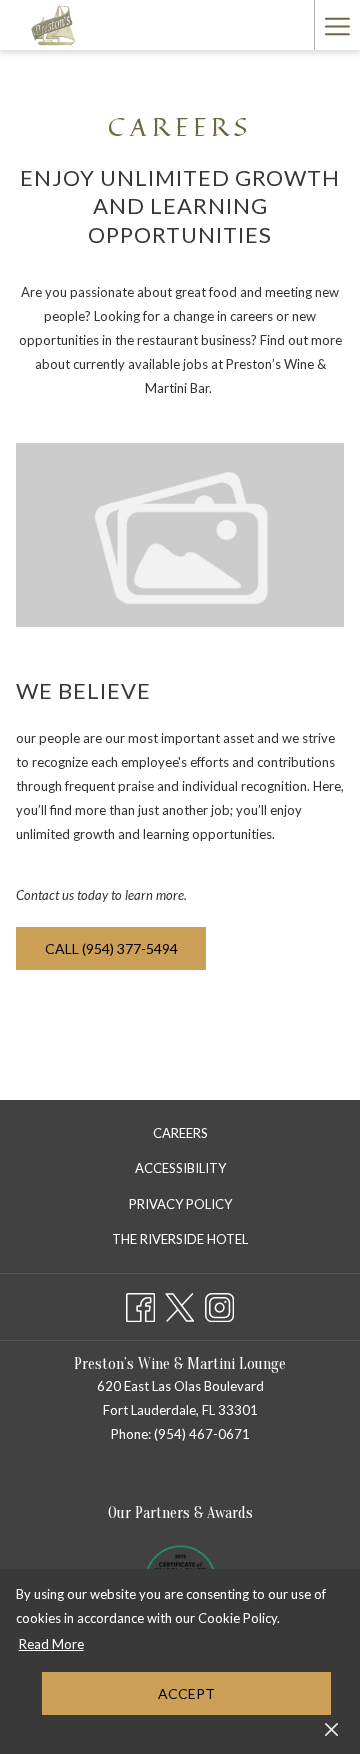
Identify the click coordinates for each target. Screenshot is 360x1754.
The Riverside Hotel (200, 1242)
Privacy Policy (180, 1204)
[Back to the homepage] (54, 25)
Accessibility (180, 1168)
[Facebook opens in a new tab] (140, 1303)
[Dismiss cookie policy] (331, 1728)
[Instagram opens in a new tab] (219, 1303)
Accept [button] (186, 1693)
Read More (52, 1647)
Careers (180, 1133)
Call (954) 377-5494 (111, 948)
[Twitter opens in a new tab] (179, 1303)
